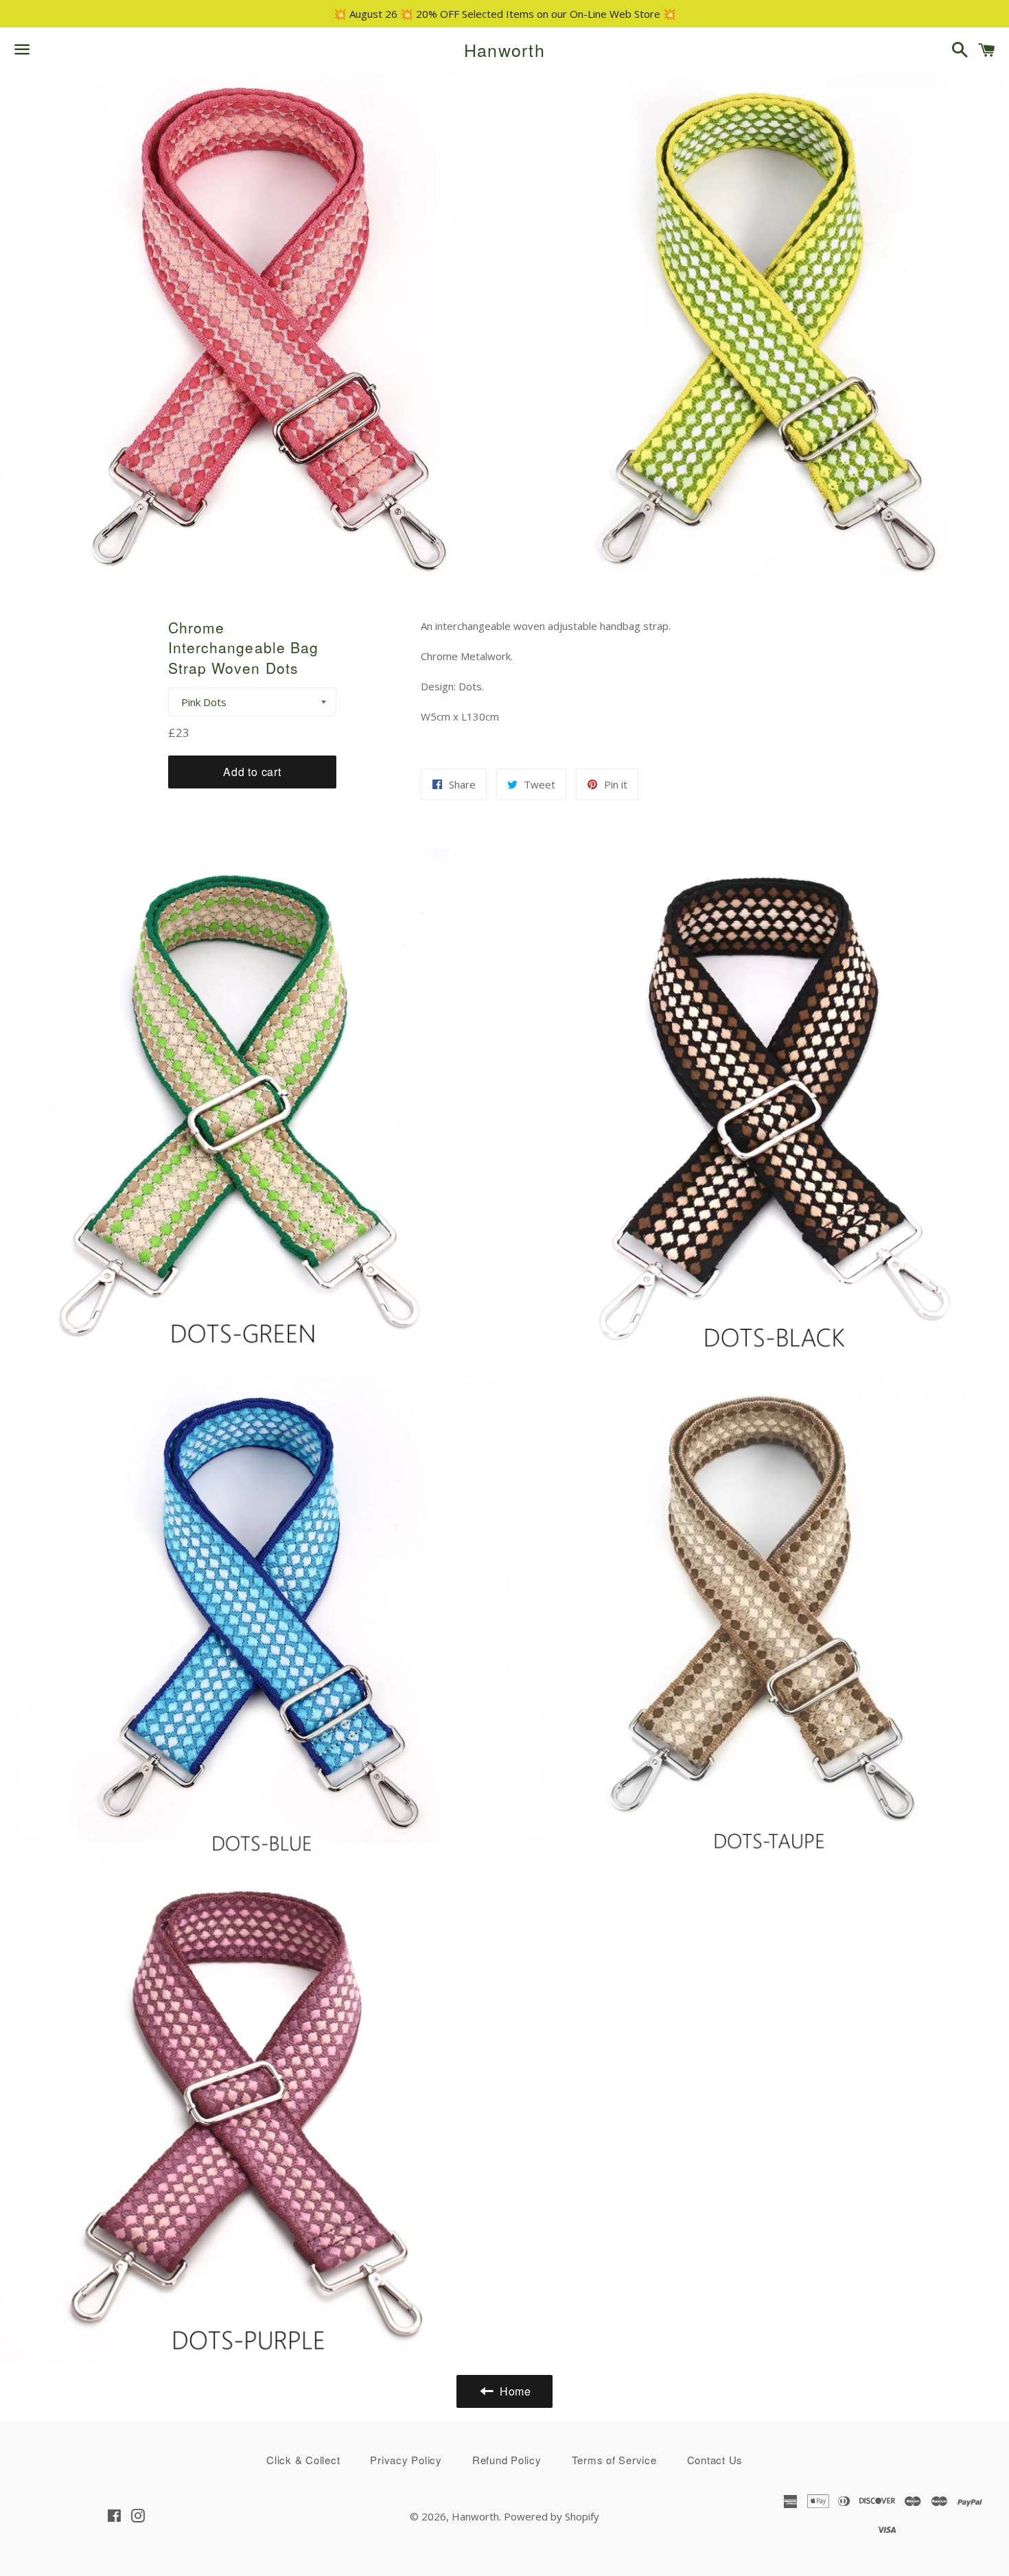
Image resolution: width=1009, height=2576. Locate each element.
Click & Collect (303, 2460)
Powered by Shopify (552, 2516)
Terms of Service (614, 2460)
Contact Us (715, 2460)
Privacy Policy (406, 2460)
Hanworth (505, 50)
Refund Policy (507, 2460)
